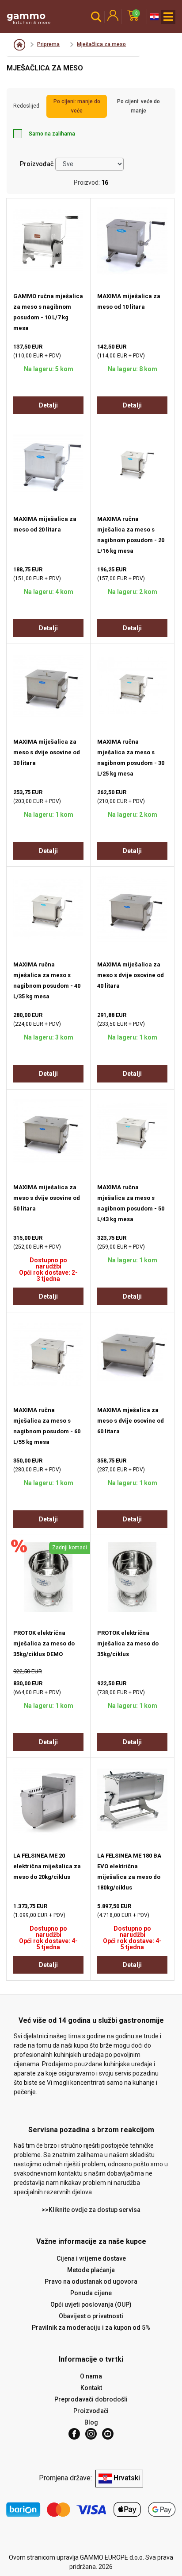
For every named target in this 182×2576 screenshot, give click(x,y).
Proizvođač (37, 164)
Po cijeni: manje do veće (77, 106)
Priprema (48, 44)
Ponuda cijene (91, 2293)
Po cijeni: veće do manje (138, 106)
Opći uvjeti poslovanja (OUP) (91, 2304)
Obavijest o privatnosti (91, 2316)
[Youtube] (108, 2434)
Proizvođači (91, 2411)
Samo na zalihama (52, 134)
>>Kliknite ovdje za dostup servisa (91, 2210)
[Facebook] (74, 2434)
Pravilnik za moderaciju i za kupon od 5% (91, 2328)
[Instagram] (91, 2434)
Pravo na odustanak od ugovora (91, 2281)
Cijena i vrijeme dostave (91, 2258)
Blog (91, 2422)
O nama (91, 2376)
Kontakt (91, 2388)
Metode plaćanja (91, 2270)
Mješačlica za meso (101, 44)
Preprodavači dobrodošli (91, 2399)
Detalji (48, 405)
